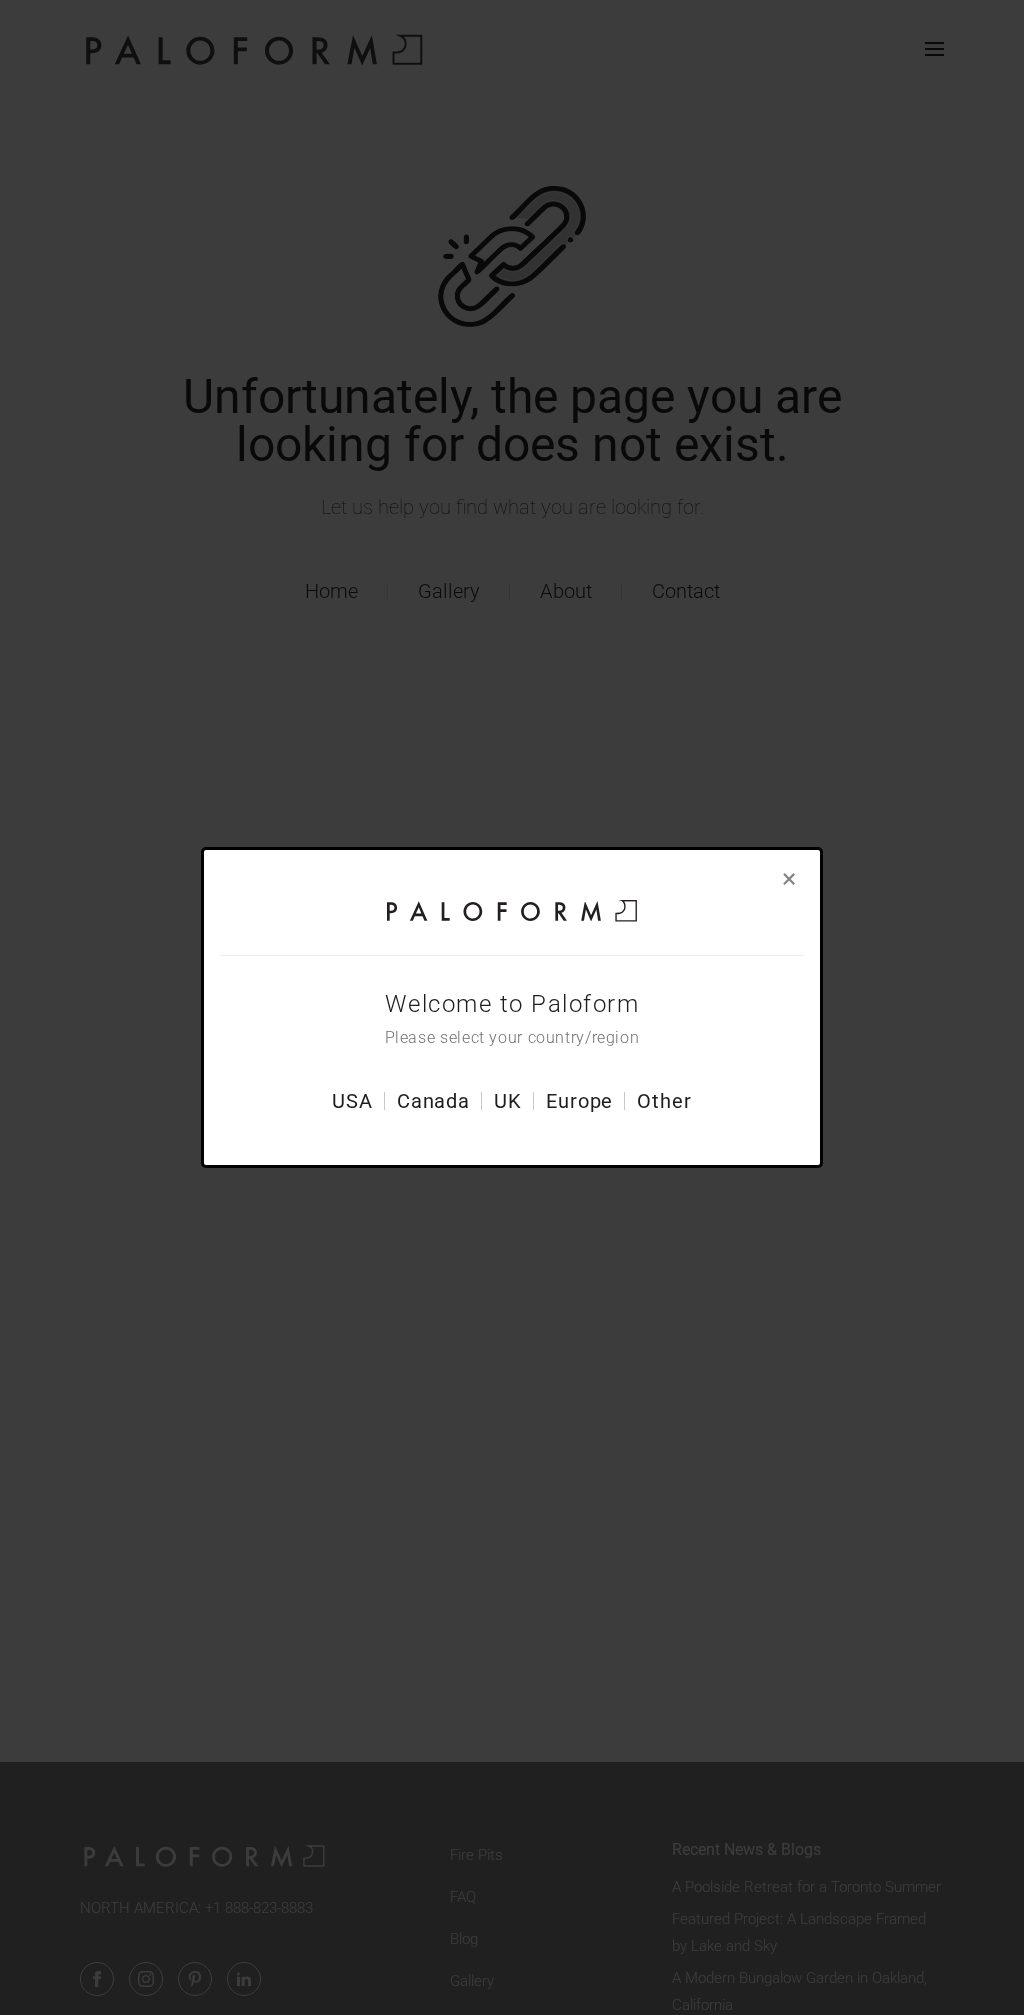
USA (352, 1101)
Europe (579, 1101)
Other (664, 1101)
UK (508, 1101)
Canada (433, 1101)
